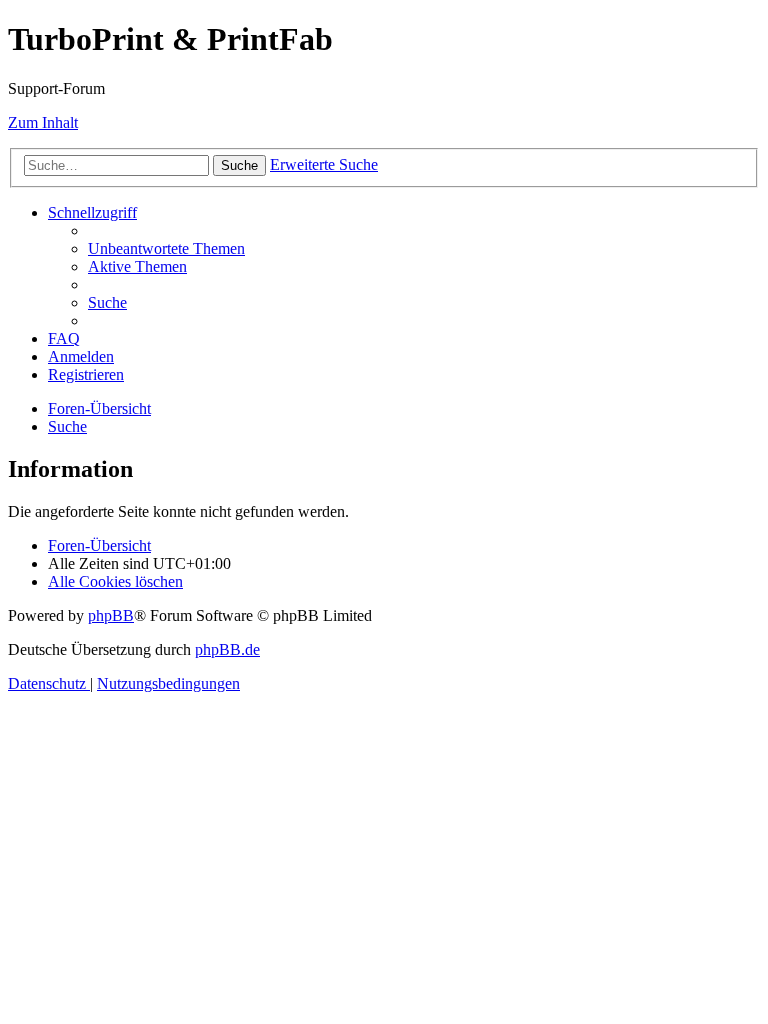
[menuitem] (166, 248)
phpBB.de (227, 649)
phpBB (111, 615)
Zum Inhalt (43, 122)
